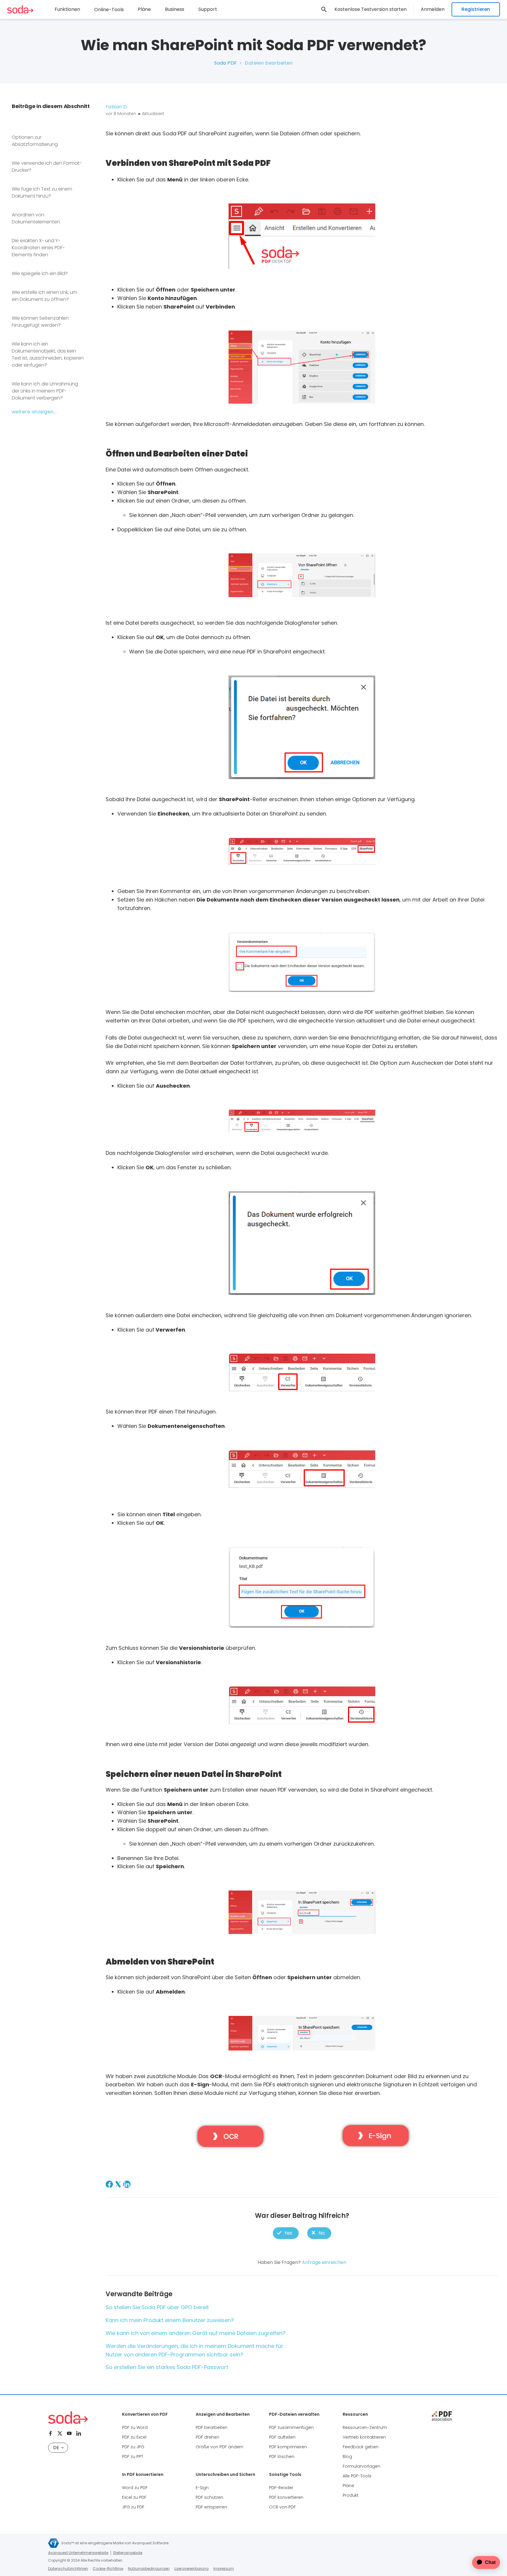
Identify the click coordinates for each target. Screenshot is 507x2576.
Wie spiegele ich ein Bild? (40, 273)
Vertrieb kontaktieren (364, 2437)
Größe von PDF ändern (219, 2447)
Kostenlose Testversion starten (371, 9)
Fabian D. (117, 107)
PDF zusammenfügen (291, 2427)
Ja (286, 2233)
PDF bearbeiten (212, 2427)
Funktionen (67, 9)
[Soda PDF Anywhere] (68, 2418)
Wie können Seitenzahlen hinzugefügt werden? (40, 322)
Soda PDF (226, 63)
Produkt (351, 2495)
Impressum (224, 2569)
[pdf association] (442, 2416)
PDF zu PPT (133, 2457)
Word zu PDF (135, 2488)
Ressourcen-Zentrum (365, 2427)
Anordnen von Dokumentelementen (36, 218)
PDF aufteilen (282, 2437)
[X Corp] (118, 2184)
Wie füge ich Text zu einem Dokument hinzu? (42, 192)
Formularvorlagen (361, 2466)
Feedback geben (361, 2447)
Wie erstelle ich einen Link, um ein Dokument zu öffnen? (44, 296)
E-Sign (202, 2488)
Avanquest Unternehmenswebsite (78, 2553)
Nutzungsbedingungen (149, 2569)
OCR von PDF (282, 2507)
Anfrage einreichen (324, 2262)
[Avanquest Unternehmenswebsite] (54, 2543)
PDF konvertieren (286, 2497)
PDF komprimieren (288, 2447)
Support (208, 9)
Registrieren (476, 9)
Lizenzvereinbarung (191, 2569)
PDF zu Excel (134, 2437)
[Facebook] (109, 2184)
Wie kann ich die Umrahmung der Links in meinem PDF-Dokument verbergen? (45, 391)
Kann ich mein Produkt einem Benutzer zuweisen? (170, 2320)
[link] (324, 9)
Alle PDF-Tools (357, 2476)
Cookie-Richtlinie (108, 2569)
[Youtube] (69, 2433)
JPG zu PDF (133, 2507)
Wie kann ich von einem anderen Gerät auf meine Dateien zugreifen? (196, 2333)
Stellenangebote (128, 2553)
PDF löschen (282, 2457)
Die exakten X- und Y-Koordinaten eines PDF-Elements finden (38, 248)
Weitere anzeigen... (34, 412)
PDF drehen (207, 2437)
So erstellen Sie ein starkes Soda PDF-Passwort (167, 2367)
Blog (347, 2457)
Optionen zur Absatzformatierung (35, 141)
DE (56, 2448)
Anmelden (433, 9)
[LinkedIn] (127, 2184)
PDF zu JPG (133, 2447)
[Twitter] (60, 2433)
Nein (319, 2233)
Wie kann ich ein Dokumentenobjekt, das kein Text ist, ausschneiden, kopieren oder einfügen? (48, 354)
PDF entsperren (211, 2507)
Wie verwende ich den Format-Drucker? (47, 167)
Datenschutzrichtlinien (68, 2569)
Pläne (144, 9)
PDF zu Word (135, 2427)
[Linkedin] (79, 2433)
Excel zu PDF (134, 2497)
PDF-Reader (281, 2488)
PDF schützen (209, 2497)
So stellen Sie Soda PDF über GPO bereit (157, 2307)
